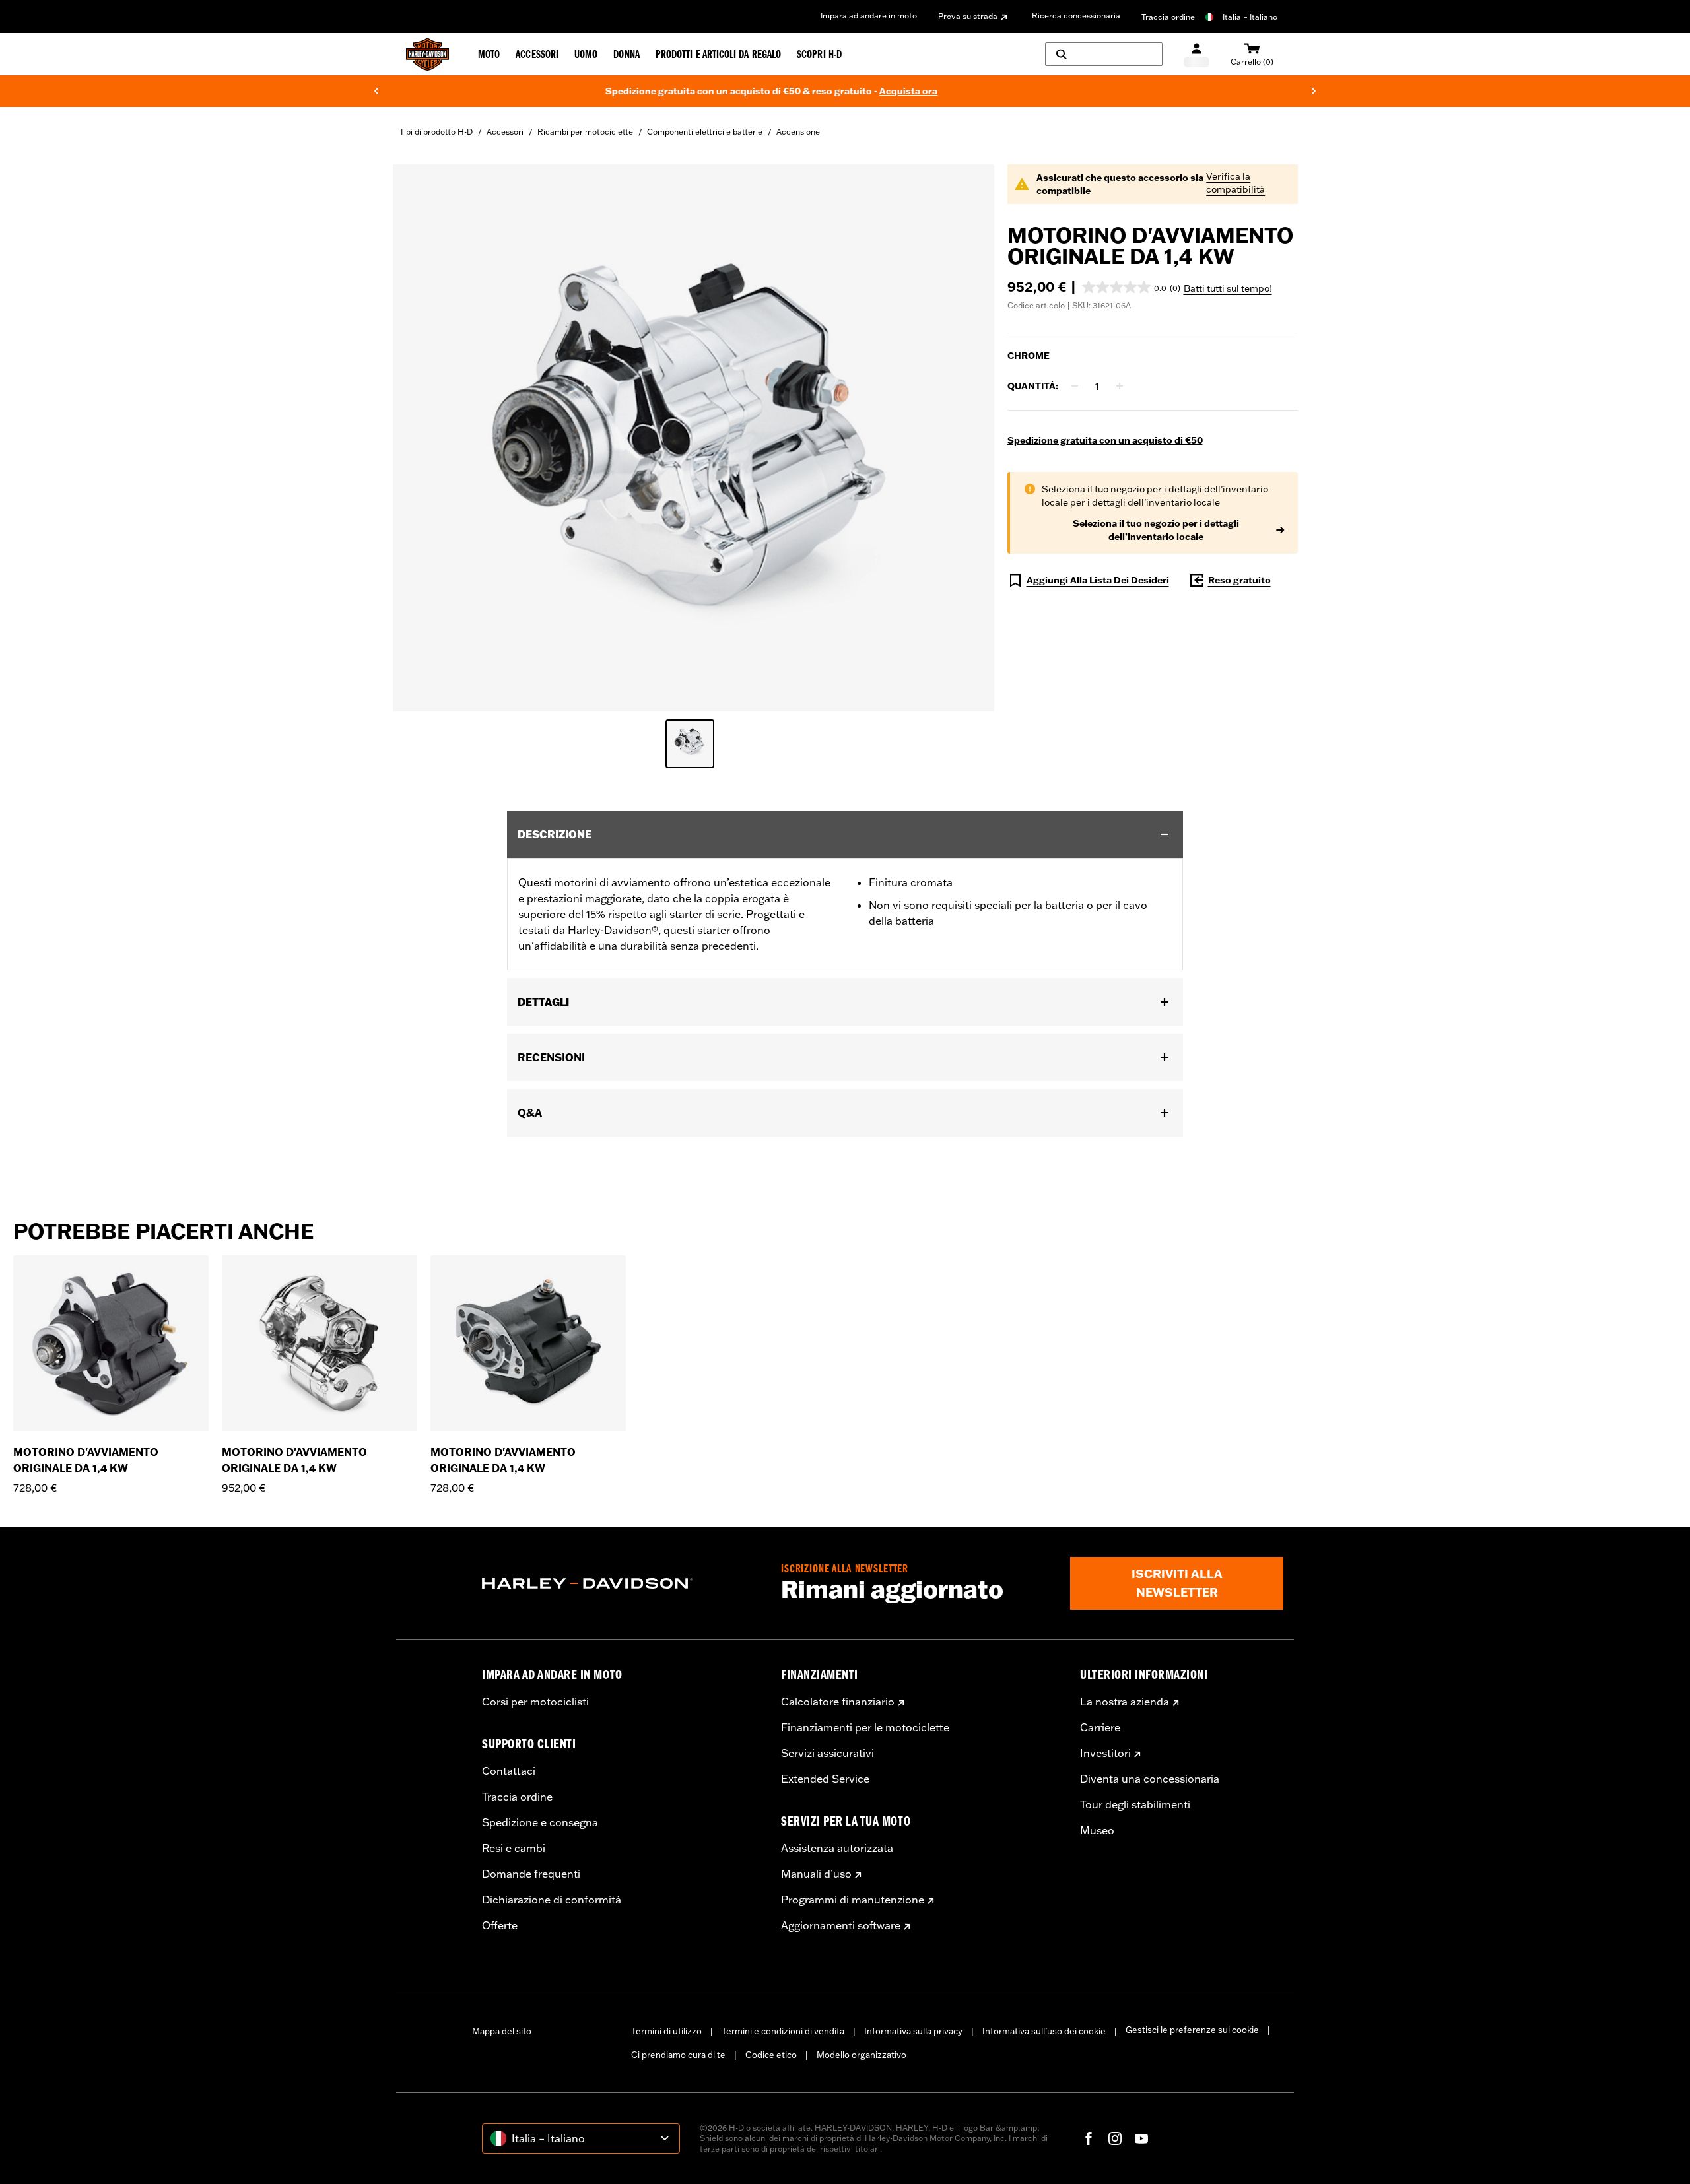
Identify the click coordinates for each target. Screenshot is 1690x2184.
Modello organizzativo (862, 2055)
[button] (1131, 287)
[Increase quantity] (1120, 386)
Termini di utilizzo (666, 2031)
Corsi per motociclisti (535, 1702)
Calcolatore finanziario (838, 1702)
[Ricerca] (1104, 54)
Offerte (500, 1925)
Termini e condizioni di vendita (783, 2031)
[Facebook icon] (1089, 2138)
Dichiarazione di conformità (552, 1900)
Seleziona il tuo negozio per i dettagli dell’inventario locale (1156, 530)
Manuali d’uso (816, 1874)
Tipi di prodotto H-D (436, 132)
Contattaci (509, 1771)
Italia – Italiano (1250, 17)
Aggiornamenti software (841, 1925)
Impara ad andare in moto (869, 16)
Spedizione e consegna (540, 1822)
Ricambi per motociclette (585, 132)
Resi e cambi (514, 1848)
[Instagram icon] (1115, 2138)
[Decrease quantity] (1075, 386)
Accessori (505, 132)
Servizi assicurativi (828, 1753)
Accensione (798, 132)
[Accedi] (1197, 54)
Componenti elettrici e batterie (705, 132)
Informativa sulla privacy (913, 2031)
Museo (1097, 1830)
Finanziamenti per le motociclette (865, 1727)
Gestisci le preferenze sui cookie (1192, 2030)
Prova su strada (968, 16)
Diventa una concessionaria (1150, 1779)
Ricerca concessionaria (1076, 16)
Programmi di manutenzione (853, 1900)
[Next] (1314, 91)
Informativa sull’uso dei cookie (1044, 2031)
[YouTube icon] (1141, 2138)
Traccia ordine (1168, 17)
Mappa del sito (502, 2031)
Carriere (1100, 1727)
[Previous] (376, 91)
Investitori (1105, 1753)
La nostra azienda (1125, 1702)
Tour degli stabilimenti (1135, 1804)
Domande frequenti (531, 1874)
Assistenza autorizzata (837, 1848)
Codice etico (771, 2055)
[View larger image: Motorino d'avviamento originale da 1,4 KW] (693, 436)
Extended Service (825, 1779)
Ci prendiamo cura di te (678, 2055)
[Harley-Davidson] (622, 1583)
